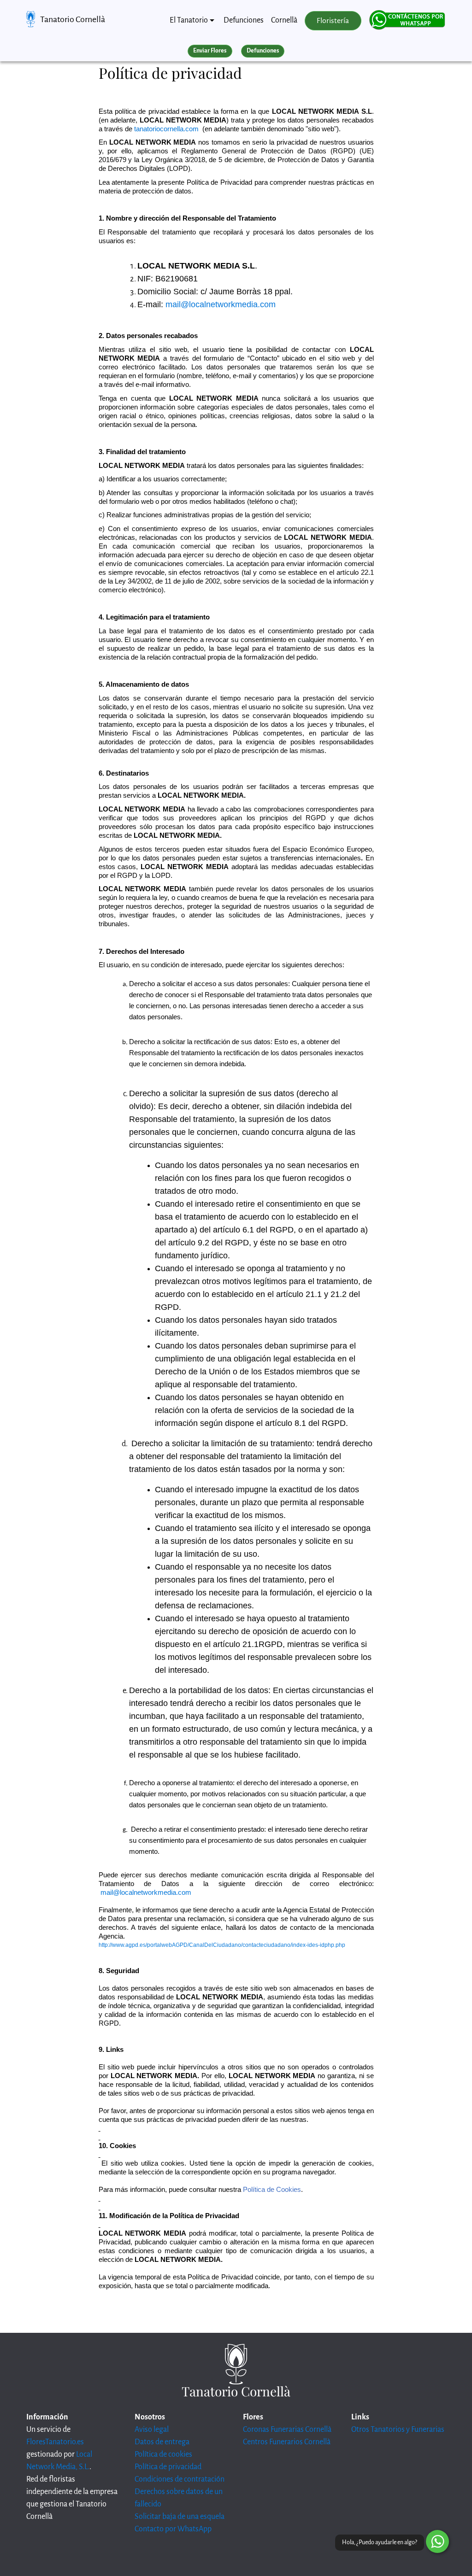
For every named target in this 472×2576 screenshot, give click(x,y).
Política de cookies (163, 2454)
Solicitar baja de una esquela (180, 2517)
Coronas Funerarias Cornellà (287, 2430)
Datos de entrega (162, 2442)
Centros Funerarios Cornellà (287, 2442)
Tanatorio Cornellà (73, 19)
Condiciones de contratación (180, 2479)
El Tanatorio (189, 20)
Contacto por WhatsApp (173, 2529)
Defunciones (244, 20)
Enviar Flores (210, 51)
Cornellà (284, 20)
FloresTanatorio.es (55, 2442)
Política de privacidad (168, 2467)
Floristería (333, 21)
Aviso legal (152, 2430)
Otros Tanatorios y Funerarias (398, 2430)
